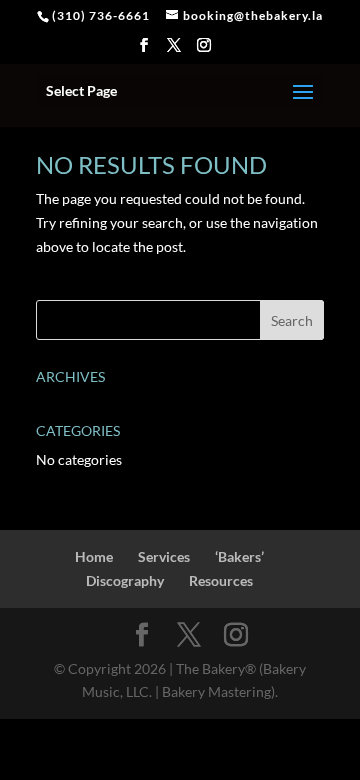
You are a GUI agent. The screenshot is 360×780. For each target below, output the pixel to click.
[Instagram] (204, 51)
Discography (125, 580)
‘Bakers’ (239, 556)
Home (94, 556)
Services (164, 556)
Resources (221, 580)
